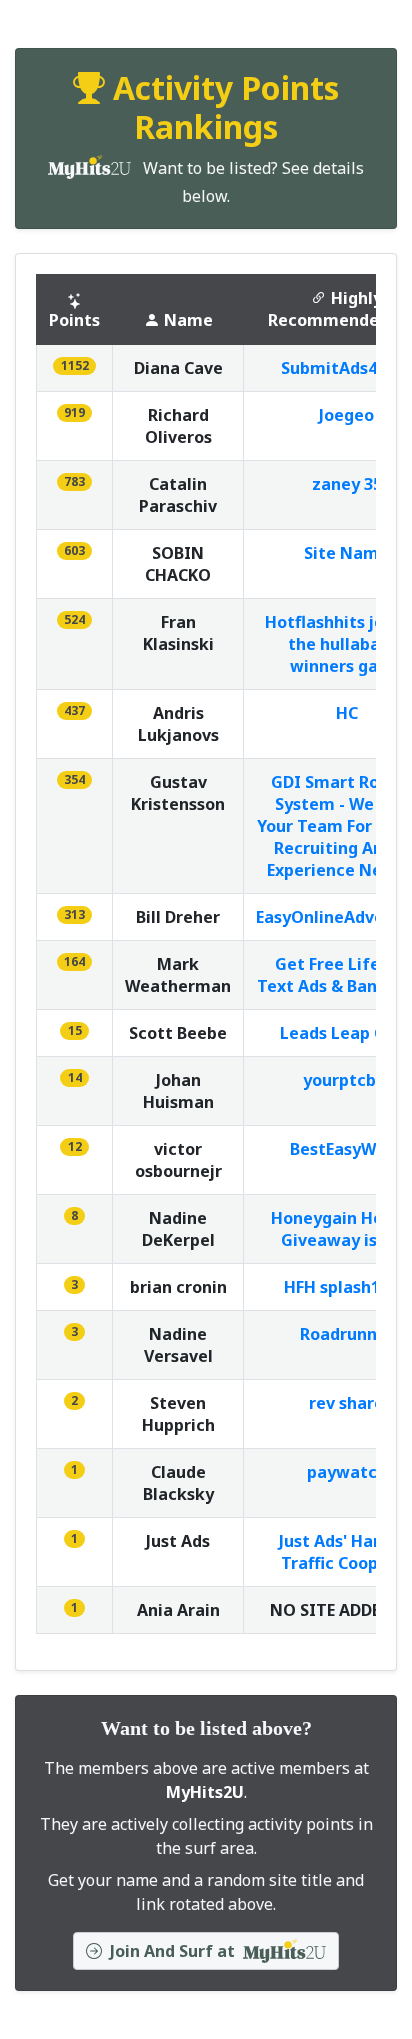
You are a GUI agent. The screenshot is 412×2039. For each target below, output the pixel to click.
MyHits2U (205, 1792)
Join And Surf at (172, 1951)
